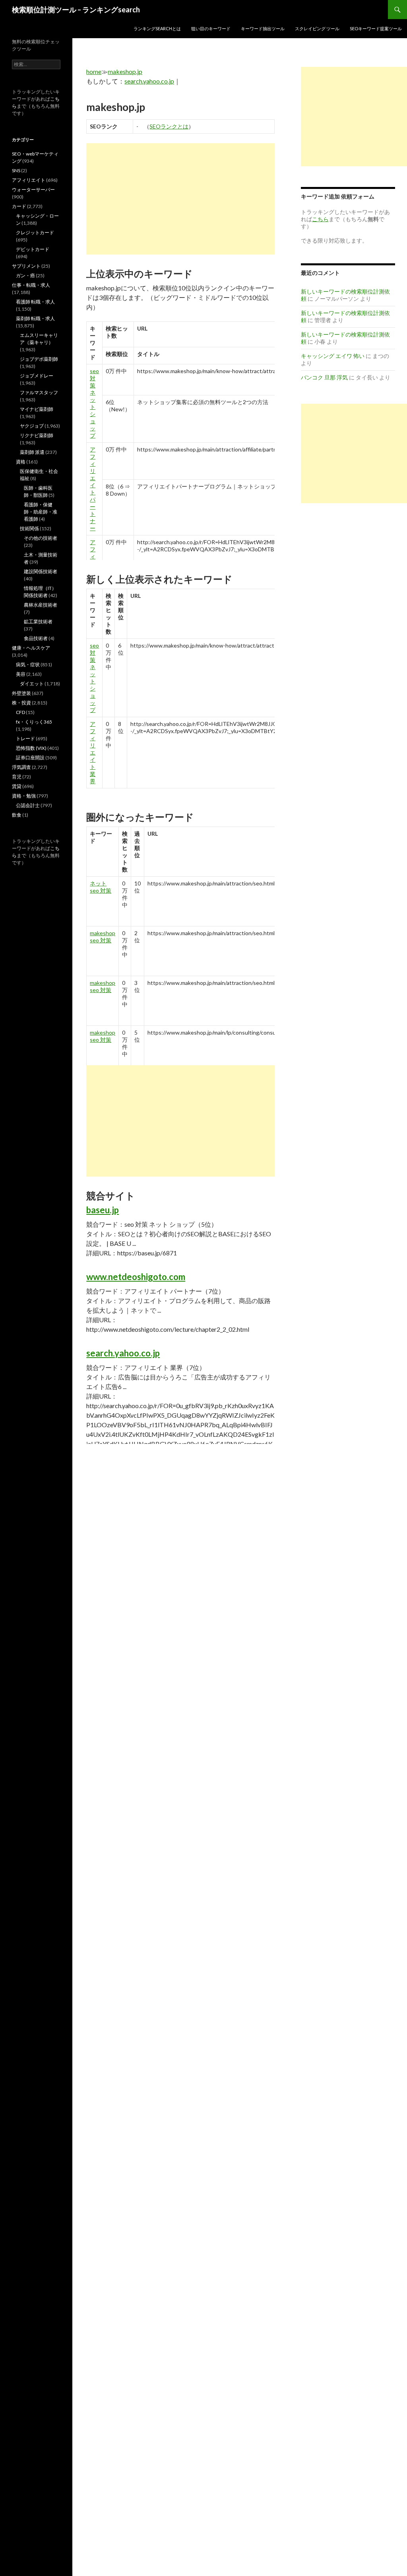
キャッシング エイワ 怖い (333, 356)
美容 (21, 674)
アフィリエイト (29, 180)
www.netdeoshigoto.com (136, 1277)
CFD (20, 712)
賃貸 (17, 786)
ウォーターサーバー (33, 190)
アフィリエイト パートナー (93, 489)
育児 (17, 777)
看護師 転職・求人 (35, 302)
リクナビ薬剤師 (37, 435)
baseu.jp (103, 1210)
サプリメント (26, 266)
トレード (25, 738)
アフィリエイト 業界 (93, 752)
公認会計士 (28, 805)
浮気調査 (21, 767)
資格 (21, 462)
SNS (16, 170)
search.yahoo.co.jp (149, 81)
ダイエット (32, 684)
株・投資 (21, 703)
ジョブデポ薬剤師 (39, 359)
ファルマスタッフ (39, 392)
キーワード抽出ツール (263, 28)
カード (19, 206)
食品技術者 (36, 638)
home (94, 71)
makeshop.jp (125, 71)
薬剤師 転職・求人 (35, 318)
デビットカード (33, 249)
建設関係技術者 (41, 571)
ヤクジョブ (32, 426)
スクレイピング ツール (317, 28)
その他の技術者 (41, 538)
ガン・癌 (25, 275)
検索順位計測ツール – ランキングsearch (76, 10)
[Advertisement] (180, 199)
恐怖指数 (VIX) (31, 748)
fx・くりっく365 (34, 722)
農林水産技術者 (41, 605)
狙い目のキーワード (211, 28)
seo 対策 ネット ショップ (94, 403)
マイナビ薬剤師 (37, 409)
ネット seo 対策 (101, 887)
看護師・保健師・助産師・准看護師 (41, 512)
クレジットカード (35, 233)
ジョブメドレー (37, 376)
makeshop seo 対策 (103, 937)
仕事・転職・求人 (31, 285)
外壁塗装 (21, 693)
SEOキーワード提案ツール (376, 28)
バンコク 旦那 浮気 (324, 377)
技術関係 (29, 528)
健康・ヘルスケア (31, 648)
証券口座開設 (30, 758)
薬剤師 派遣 (32, 452)
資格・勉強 (24, 796)
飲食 (17, 815)
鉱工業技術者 (38, 622)
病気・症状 (28, 664)
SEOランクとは (169, 126)
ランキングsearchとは (157, 28)
